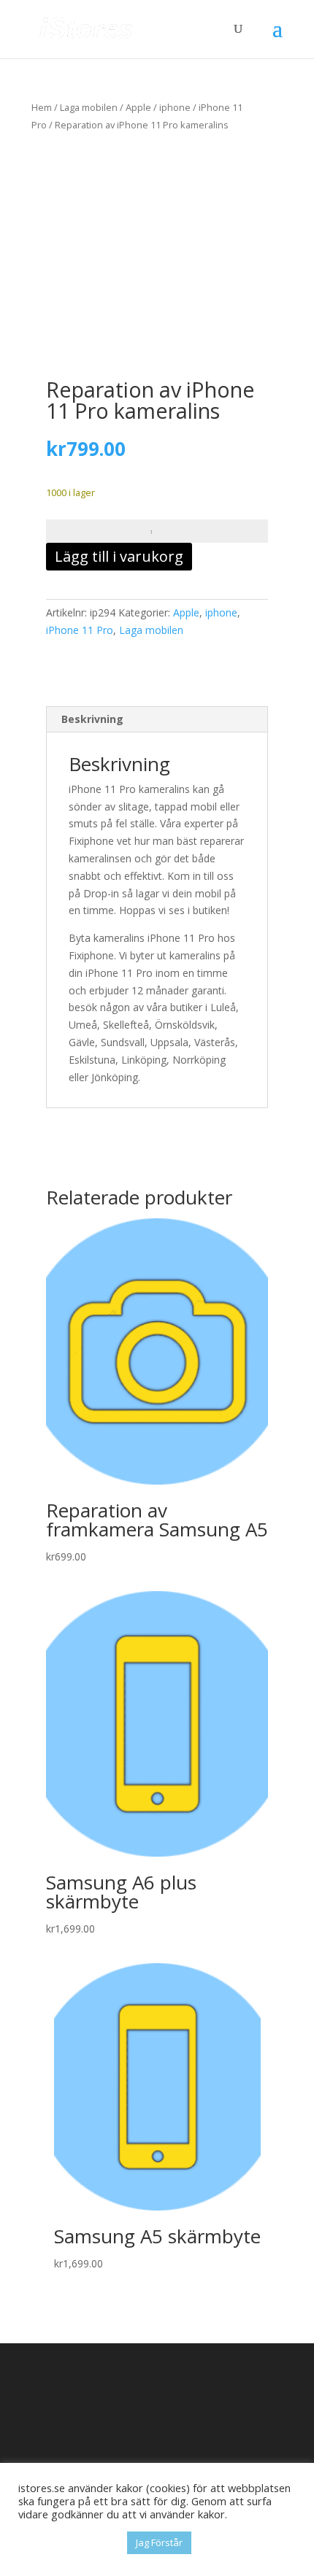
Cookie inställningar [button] (69, 2543)
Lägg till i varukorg (119, 556)
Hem (42, 107)
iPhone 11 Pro (80, 630)
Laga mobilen (89, 107)
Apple (138, 107)
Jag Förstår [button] (159, 2542)
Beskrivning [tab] (92, 719)
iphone (175, 107)
